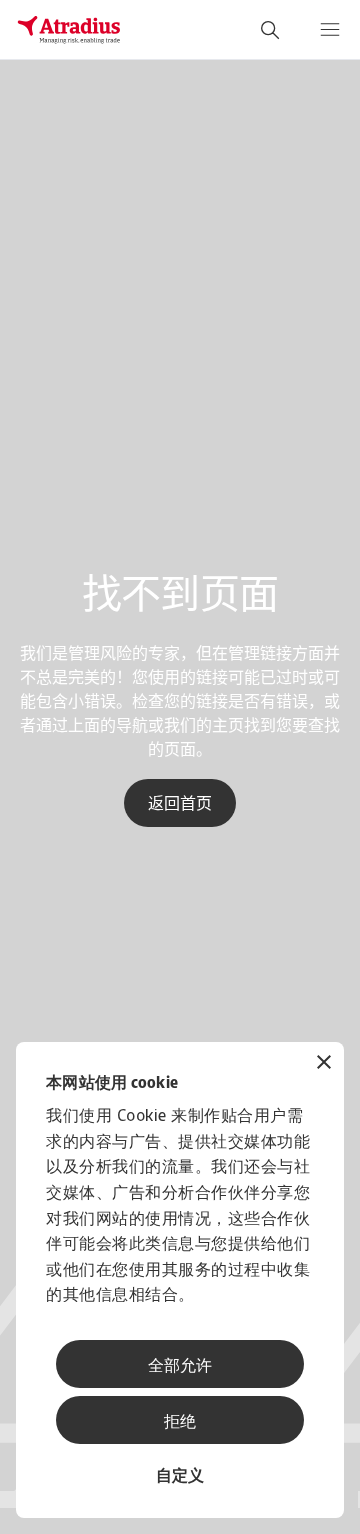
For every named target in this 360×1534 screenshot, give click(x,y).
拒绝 (180, 1423)
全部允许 (180, 1367)
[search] (270, 30)
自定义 (180, 1477)
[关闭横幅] (324, 1064)
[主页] (69, 30)
